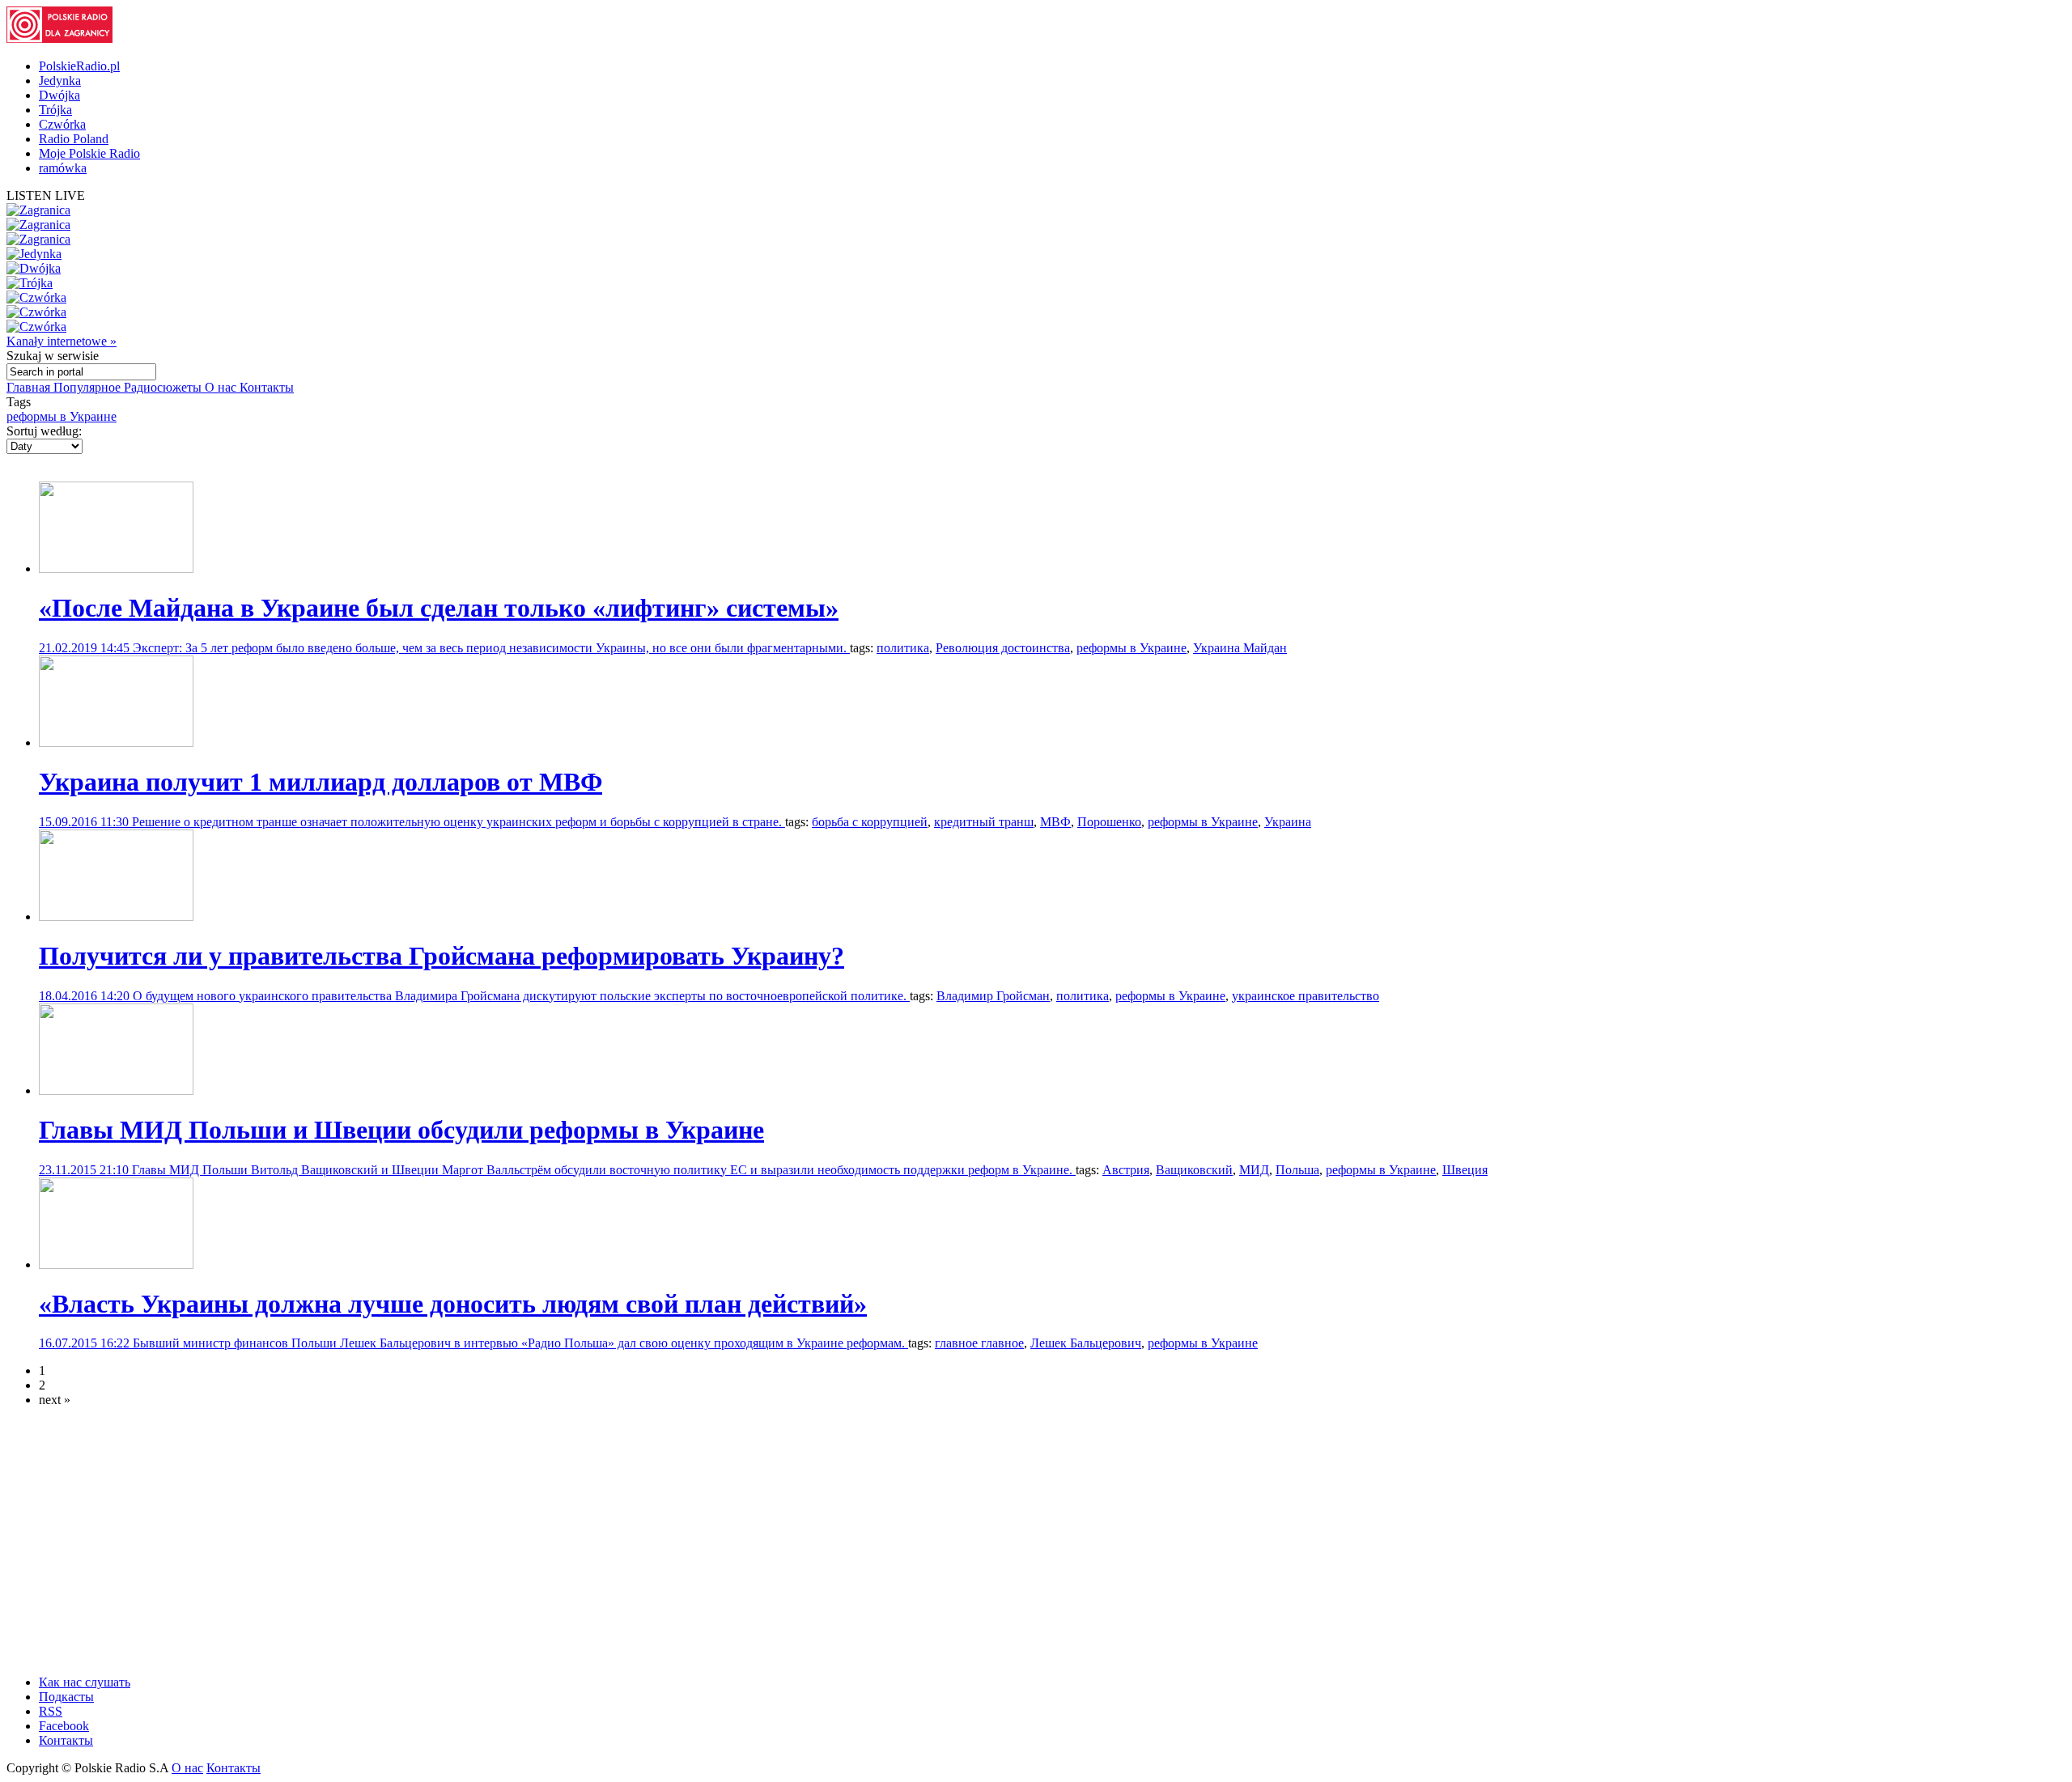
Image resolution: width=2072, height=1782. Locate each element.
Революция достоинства (1003, 648)
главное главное (979, 1343)
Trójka (55, 110)
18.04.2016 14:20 (86, 996)
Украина (1288, 822)
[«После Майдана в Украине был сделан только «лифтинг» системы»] (116, 569)
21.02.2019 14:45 (86, 648)
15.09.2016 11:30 (85, 822)
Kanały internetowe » (62, 341)
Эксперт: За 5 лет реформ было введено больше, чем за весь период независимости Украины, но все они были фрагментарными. (491, 648)
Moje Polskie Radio (89, 153)
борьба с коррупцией (870, 822)
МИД (1254, 1170)
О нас (222, 387)
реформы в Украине (62, 416)
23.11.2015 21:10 (85, 1170)
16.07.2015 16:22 (86, 1343)
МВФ (1055, 822)
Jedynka (60, 81)
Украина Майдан (1240, 648)
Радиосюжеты (164, 387)
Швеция (1465, 1170)
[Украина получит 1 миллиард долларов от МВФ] (116, 742)
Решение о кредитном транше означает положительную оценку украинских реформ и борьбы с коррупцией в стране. (459, 822)
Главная (30, 387)
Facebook (64, 1726)
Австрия (1126, 1170)
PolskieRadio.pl (79, 66)
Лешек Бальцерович (1086, 1343)
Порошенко (1109, 822)
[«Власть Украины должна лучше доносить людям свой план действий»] (116, 1264)
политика (903, 648)
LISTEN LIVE (46, 195)
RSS (51, 1711)
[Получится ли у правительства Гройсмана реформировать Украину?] (116, 916)
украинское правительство (1306, 996)
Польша (1297, 1170)
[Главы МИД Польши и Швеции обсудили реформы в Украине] (116, 1090)
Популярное (89, 387)
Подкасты (66, 1697)
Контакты (267, 387)
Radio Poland (74, 139)
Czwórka (62, 124)
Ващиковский (1194, 1170)
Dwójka (59, 95)
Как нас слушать (85, 1682)
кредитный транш (984, 822)
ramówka (63, 168)
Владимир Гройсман (993, 996)
